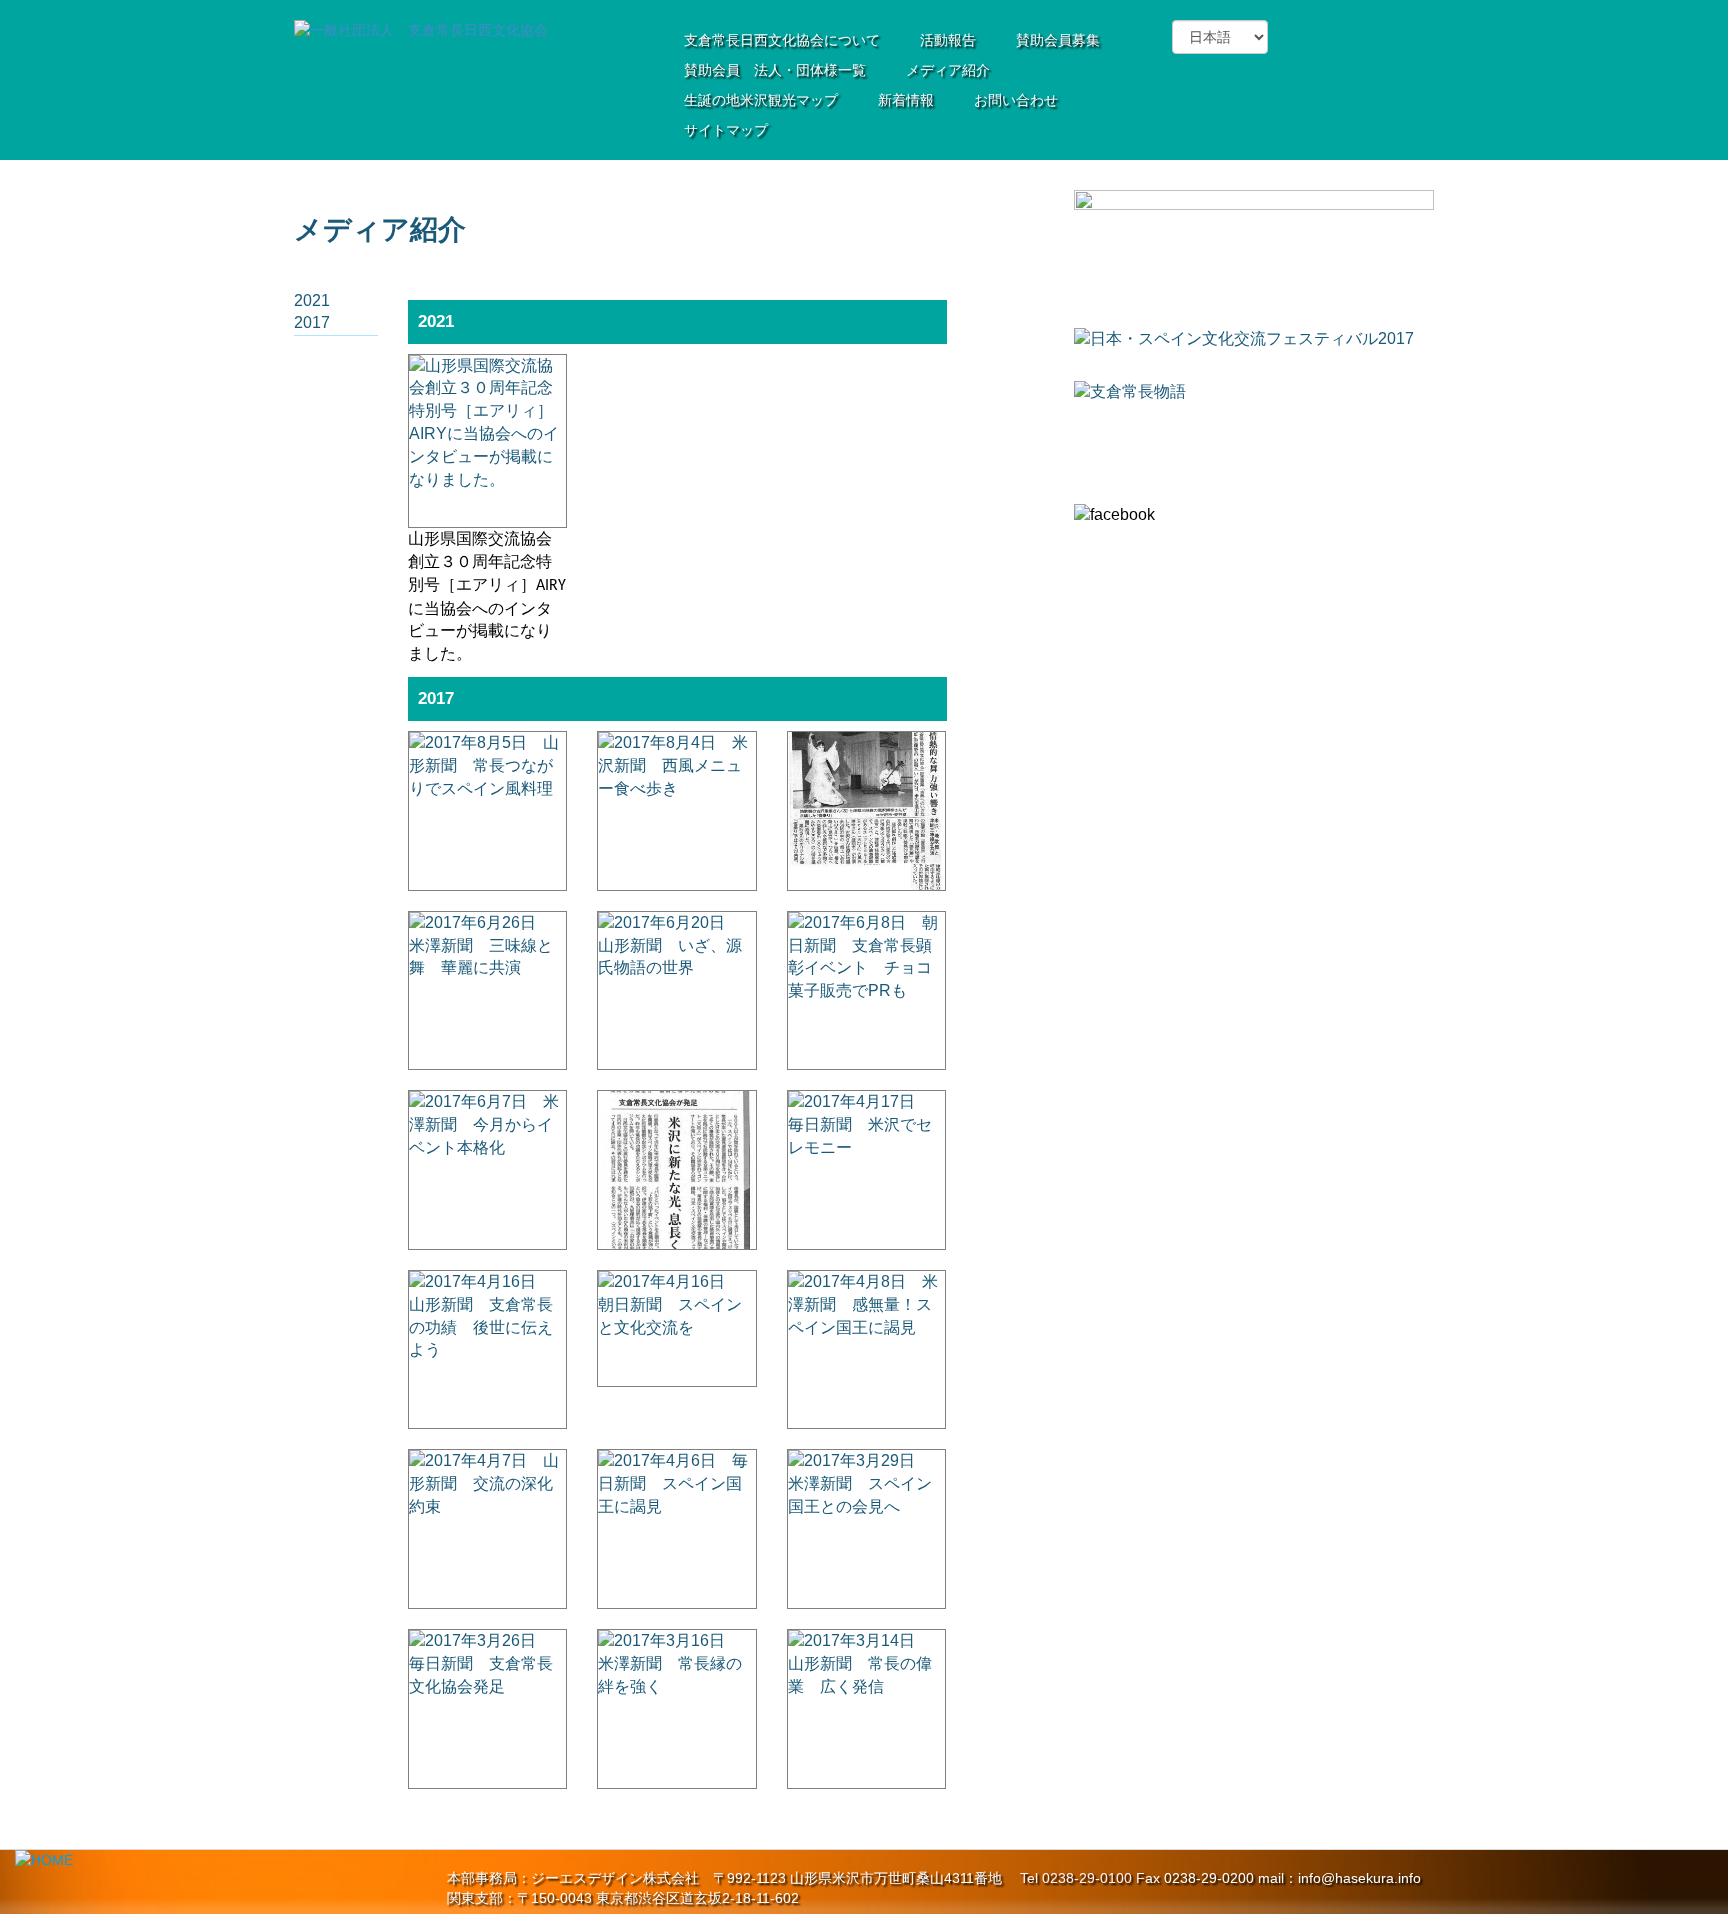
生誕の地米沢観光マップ (761, 100)
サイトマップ (726, 130)
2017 (312, 322)
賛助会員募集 (1058, 40)
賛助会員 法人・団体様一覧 (775, 70)
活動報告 (948, 40)
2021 (312, 300)
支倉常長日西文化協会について (782, 40)
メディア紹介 (948, 70)
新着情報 (906, 100)
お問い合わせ (1016, 100)
